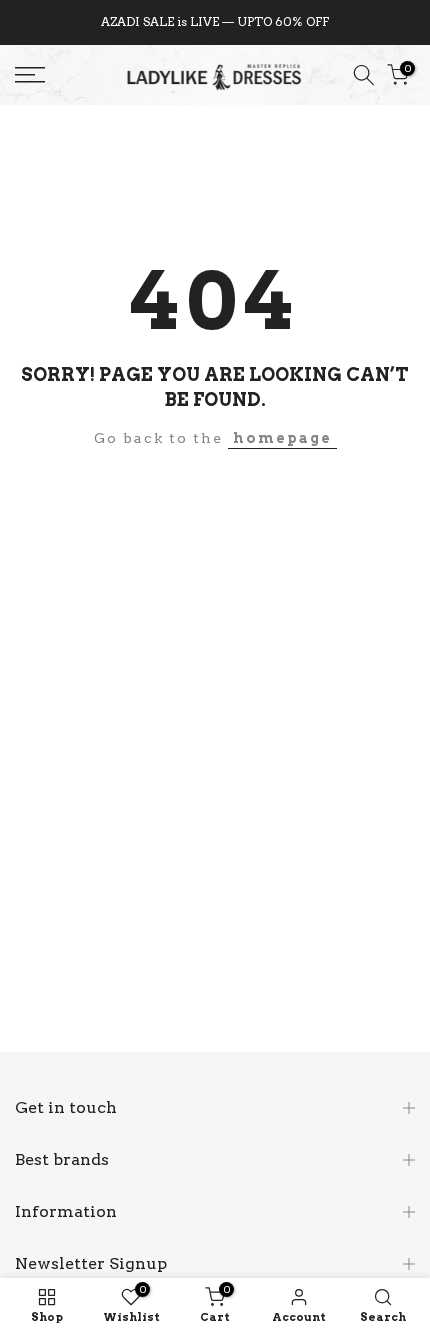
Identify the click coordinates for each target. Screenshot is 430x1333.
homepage (282, 438)
